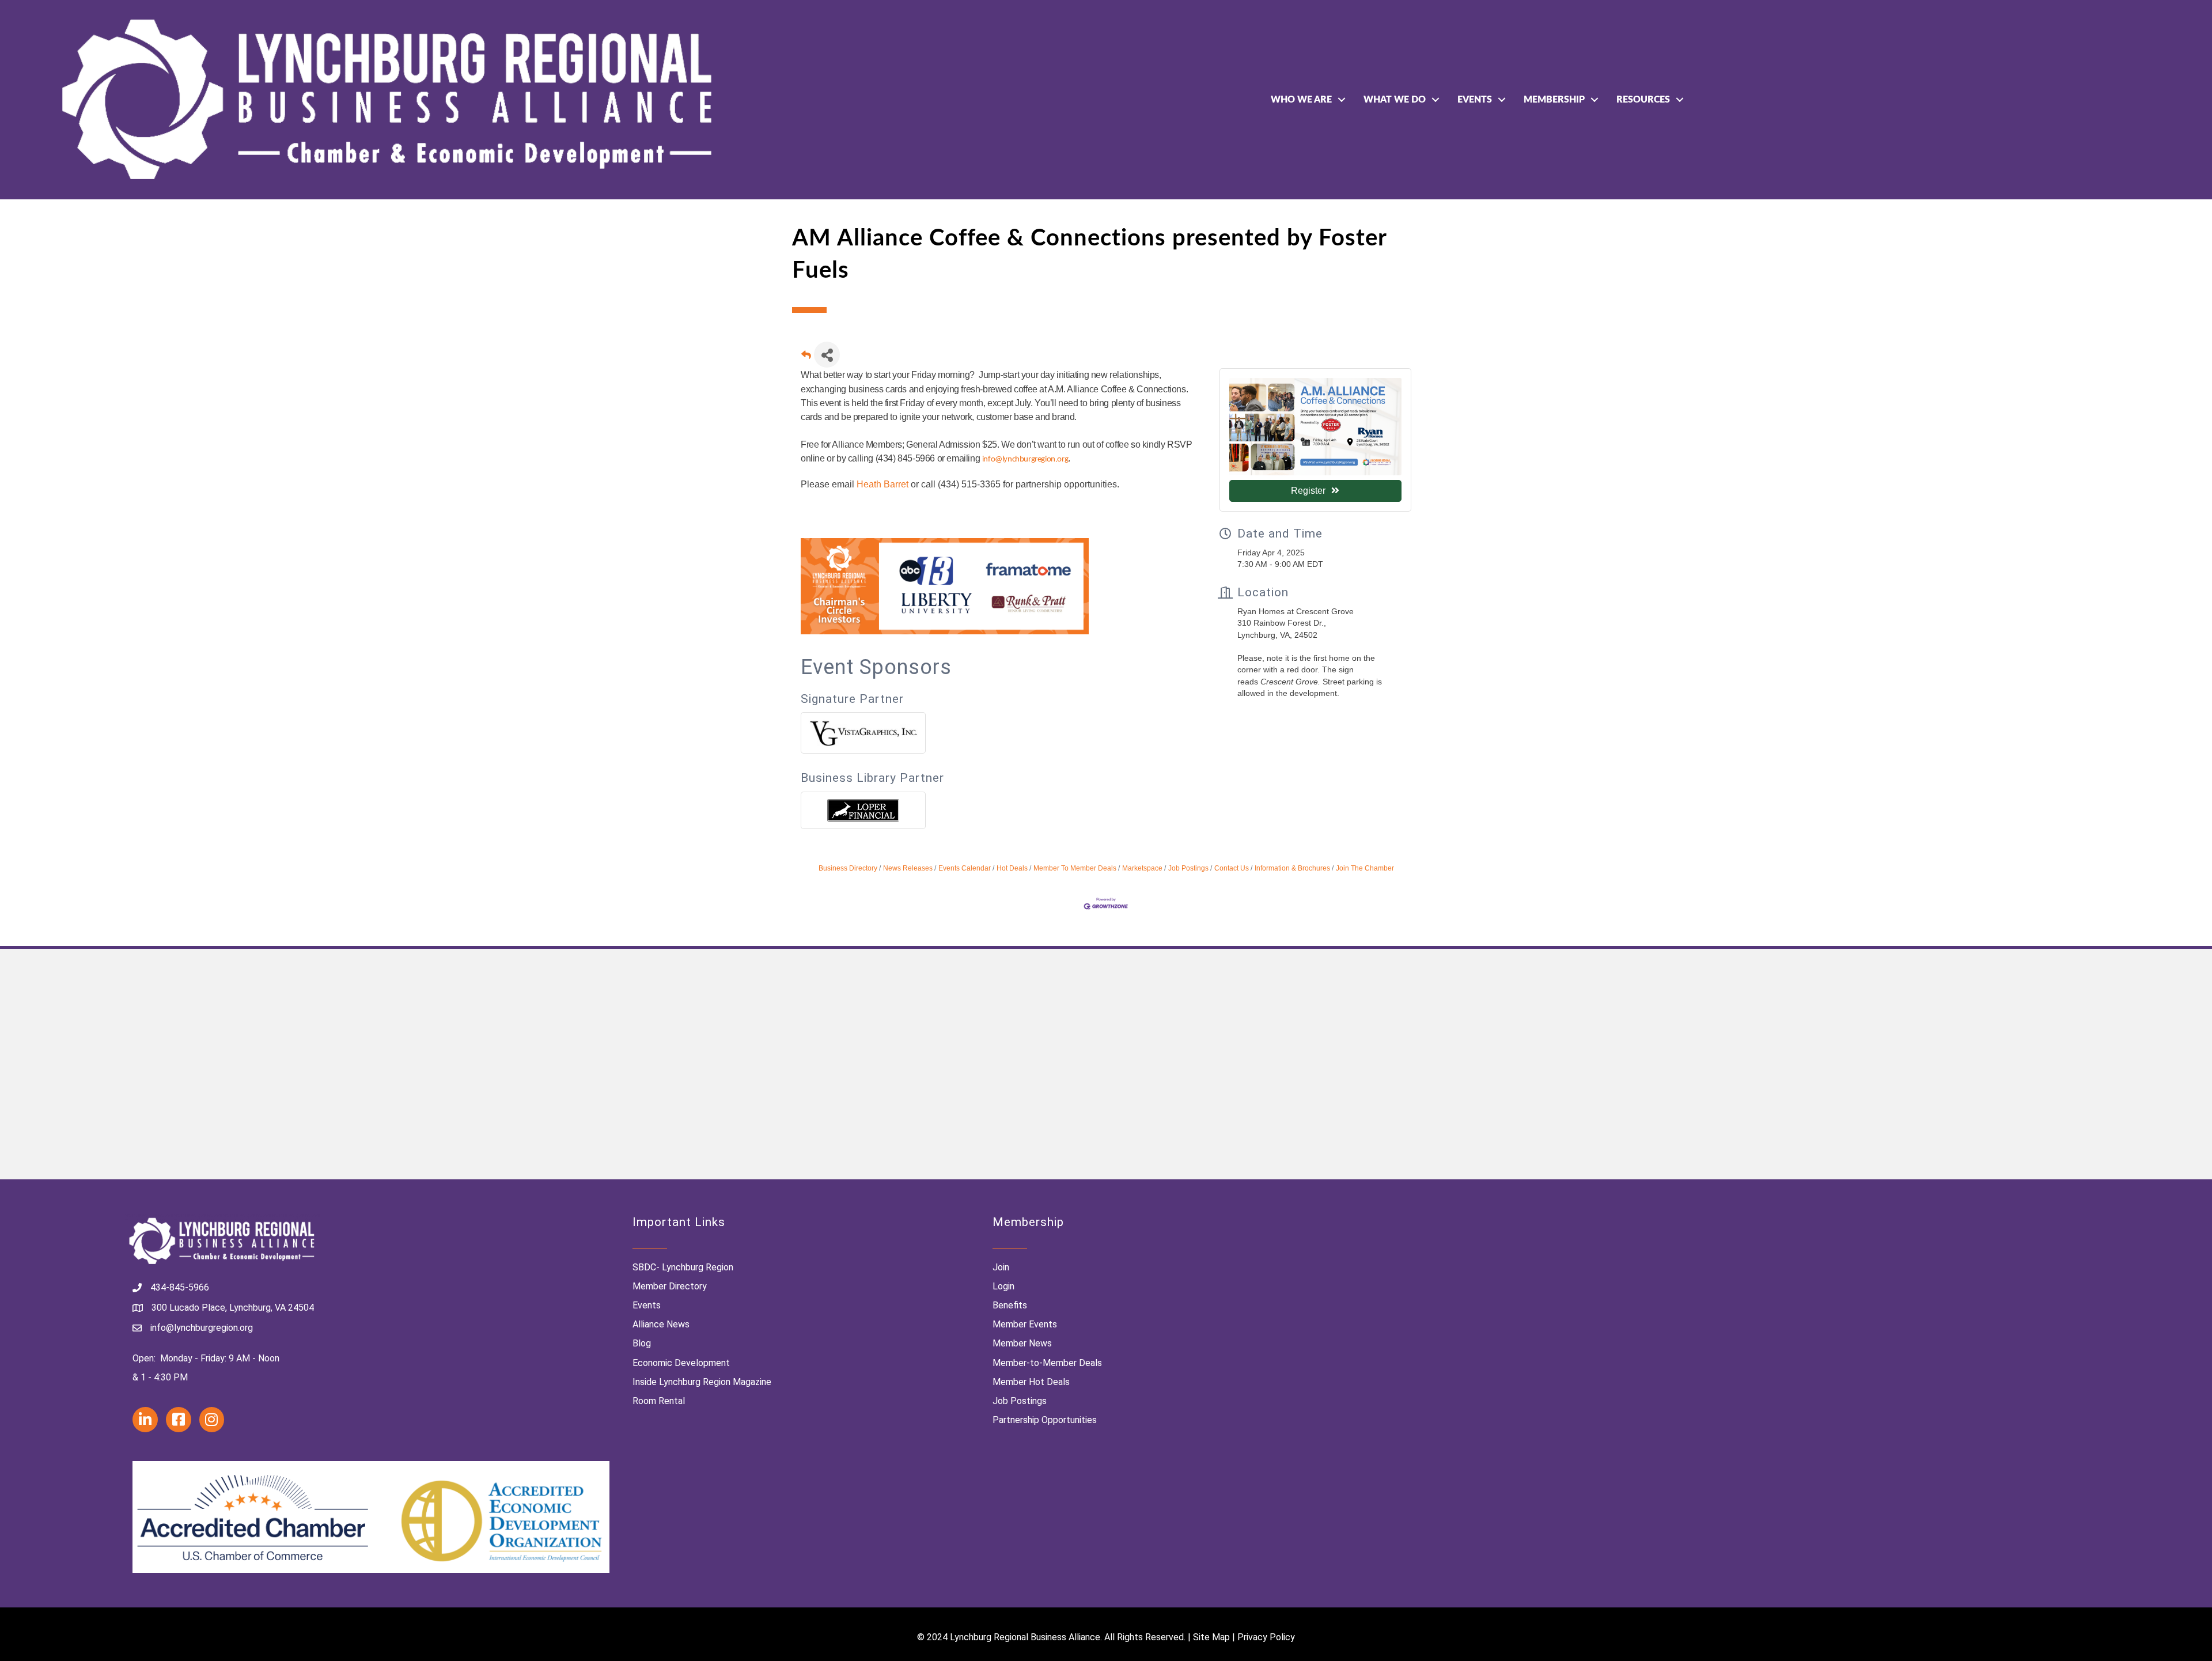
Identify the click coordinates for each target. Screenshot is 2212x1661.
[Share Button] (827, 355)
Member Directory (670, 1286)
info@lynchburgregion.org (1025, 459)
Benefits (1010, 1305)
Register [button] (1308, 491)
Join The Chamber (1365, 868)
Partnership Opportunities (1045, 1420)
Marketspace (1142, 868)
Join (1001, 1267)
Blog (642, 1343)
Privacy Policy (1266, 1637)
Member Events (1025, 1324)
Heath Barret (884, 484)
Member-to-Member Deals (1047, 1363)
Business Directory (848, 868)
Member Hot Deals (1031, 1382)
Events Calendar (965, 868)
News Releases (908, 868)
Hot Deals (1012, 868)
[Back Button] (806, 358)
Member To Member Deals (1075, 868)
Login (1003, 1286)
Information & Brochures (1292, 868)
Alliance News (661, 1324)
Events (1475, 100)
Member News (1022, 1343)
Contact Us (1232, 868)
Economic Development (681, 1363)
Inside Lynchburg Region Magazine (702, 1382)
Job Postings (1188, 868)
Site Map (1211, 1637)
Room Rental (659, 1401)
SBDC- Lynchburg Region (683, 1267)
